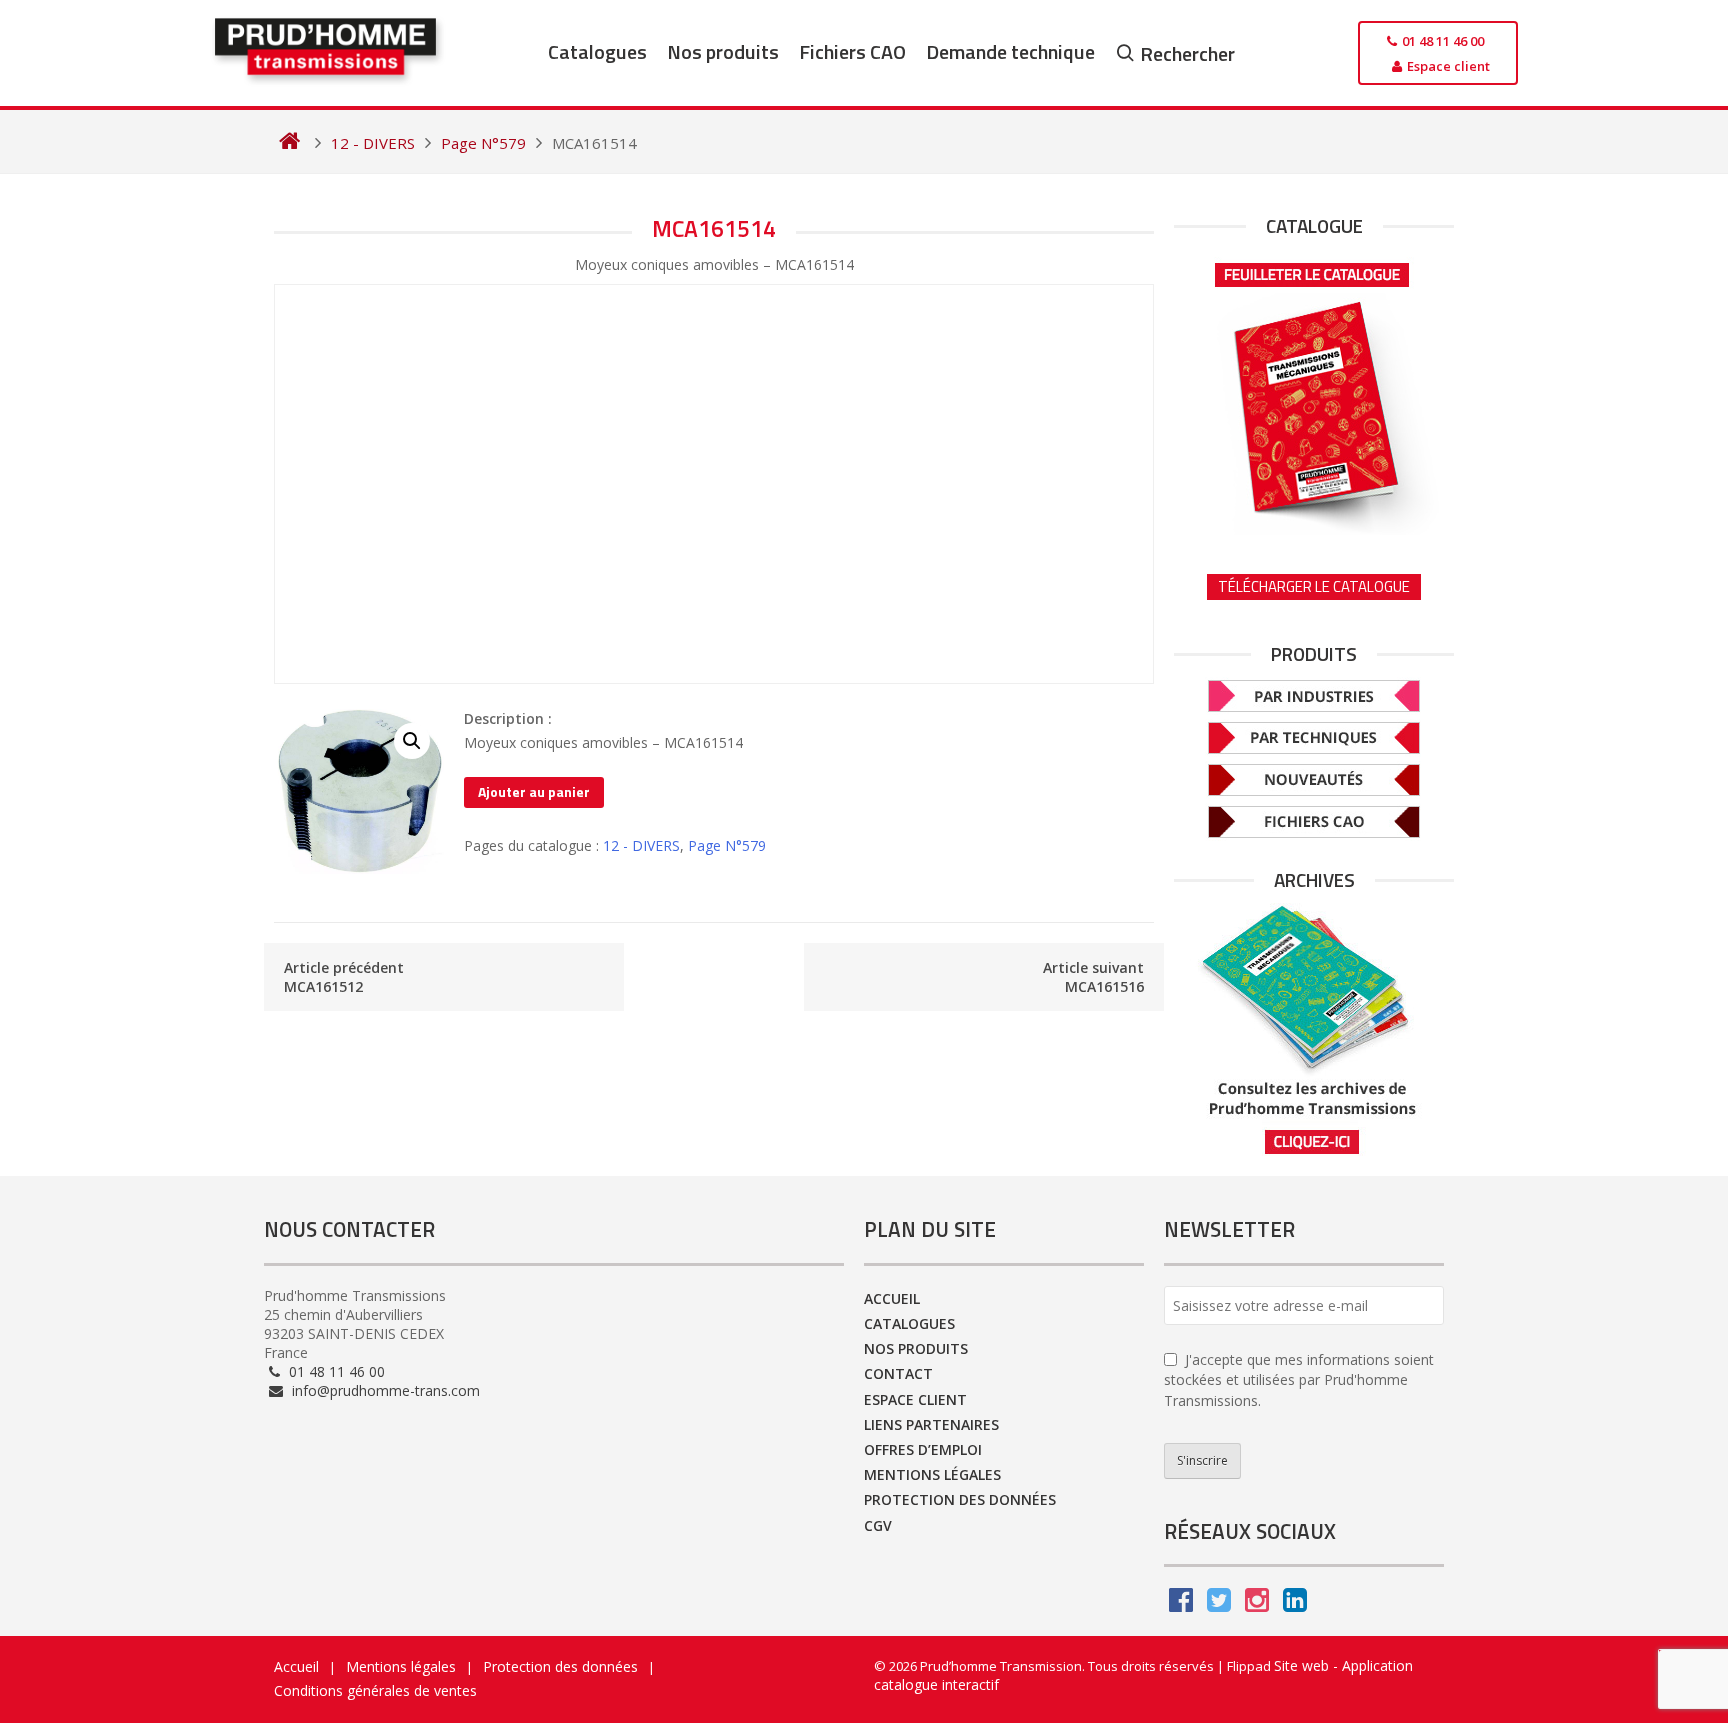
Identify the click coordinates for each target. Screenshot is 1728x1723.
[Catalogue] (1314, 392)
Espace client (915, 1399)
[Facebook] (1181, 1604)
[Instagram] (1257, 1604)
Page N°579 (727, 845)
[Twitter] (1219, 1604)
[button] (412, 741)
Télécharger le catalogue (1314, 586)
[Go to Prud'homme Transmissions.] (289, 143)
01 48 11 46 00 (335, 1371)
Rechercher (1187, 53)
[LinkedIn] (1295, 1604)
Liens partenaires (931, 1424)
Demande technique (1010, 51)
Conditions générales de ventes (375, 1690)
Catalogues (597, 51)
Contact (898, 1373)
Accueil (892, 1298)
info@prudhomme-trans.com (384, 1390)
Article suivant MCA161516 (1093, 977)
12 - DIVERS (641, 845)
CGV (878, 1525)
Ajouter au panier (534, 791)
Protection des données (960, 1499)
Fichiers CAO (852, 51)
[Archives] (1314, 1029)
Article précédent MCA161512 (344, 977)
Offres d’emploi (923, 1449)
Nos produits (723, 51)
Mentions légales (932, 1474)
